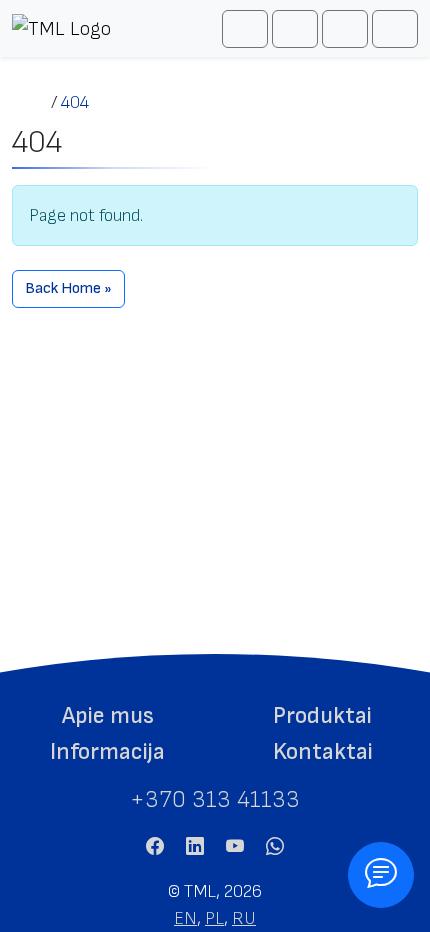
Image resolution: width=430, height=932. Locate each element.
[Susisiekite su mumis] (381, 875)
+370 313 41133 (215, 799)
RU (244, 918)
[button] (107, 716)
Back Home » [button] (68, 288)
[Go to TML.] (31, 102)
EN (185, 918)
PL (214, 918)
